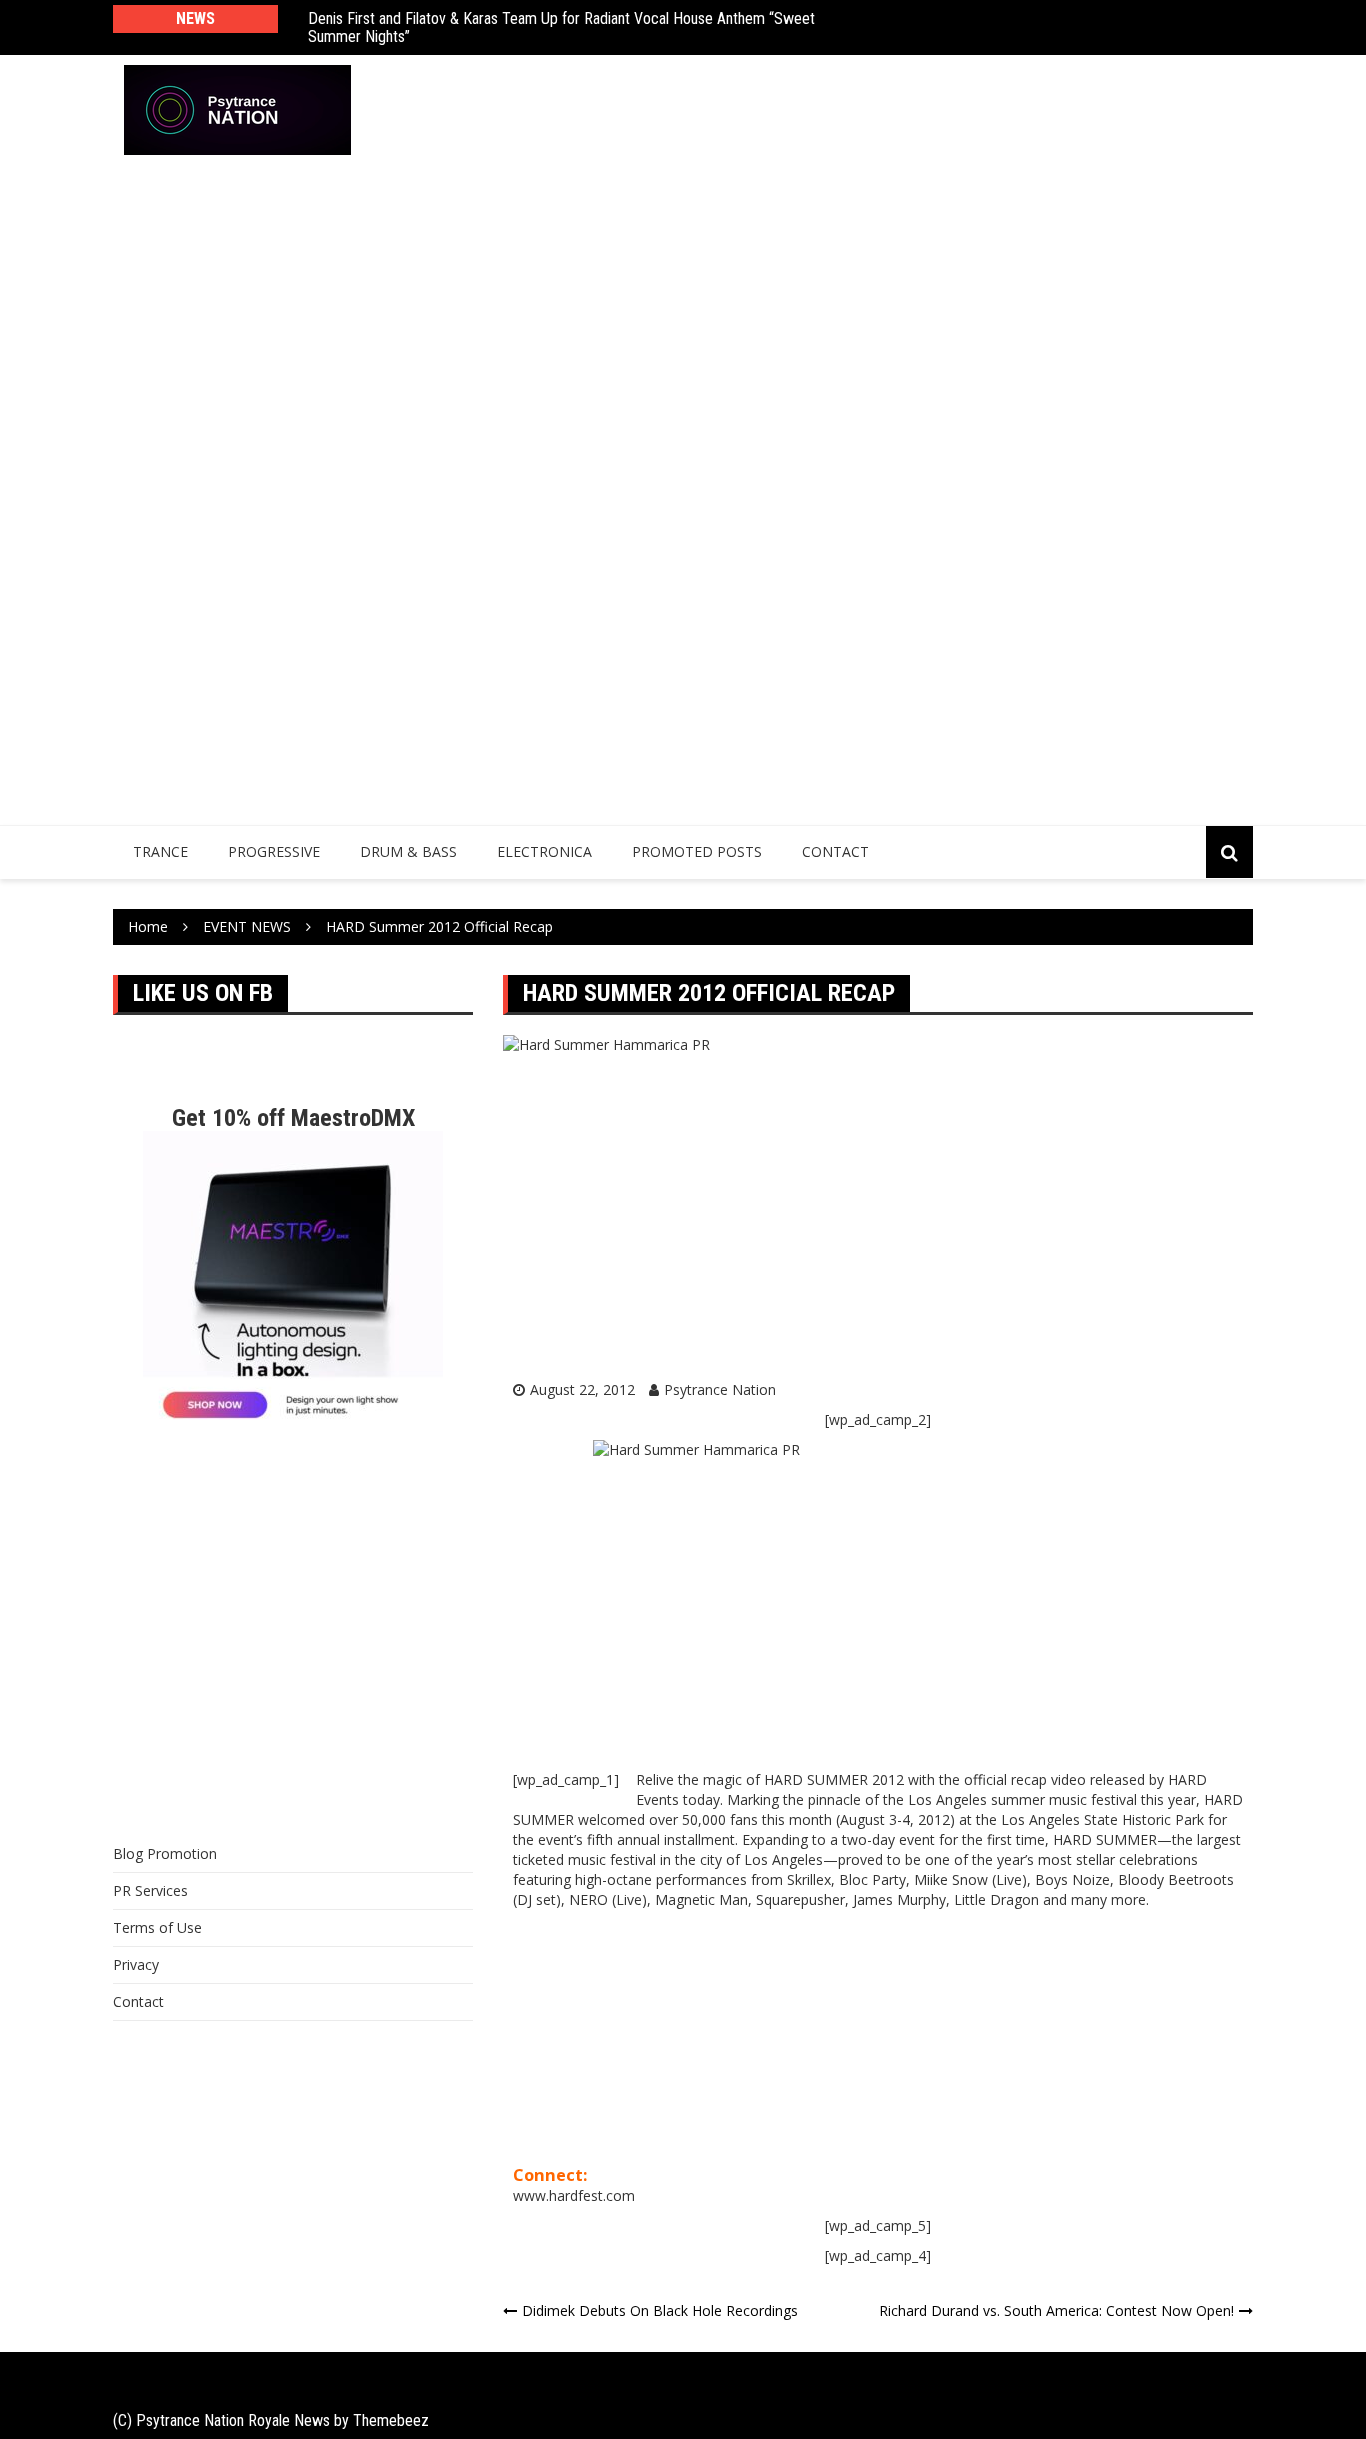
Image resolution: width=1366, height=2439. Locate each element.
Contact (835, 851)
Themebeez (391, 2420)
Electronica (544, 851)
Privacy (136, 1964)
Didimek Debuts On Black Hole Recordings (660, 2310)
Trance (160, 851)
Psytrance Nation (720, 1389)
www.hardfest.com (574, 2195)
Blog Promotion (165, 1853)
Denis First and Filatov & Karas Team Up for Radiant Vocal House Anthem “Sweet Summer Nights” (561, 27)
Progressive (274, 851)
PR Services (150, 1890)
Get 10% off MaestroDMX (293, 1118)
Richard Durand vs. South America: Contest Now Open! (1056, 2310)
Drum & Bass (408, 851)
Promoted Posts (697, 851)
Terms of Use (157, 1927)
